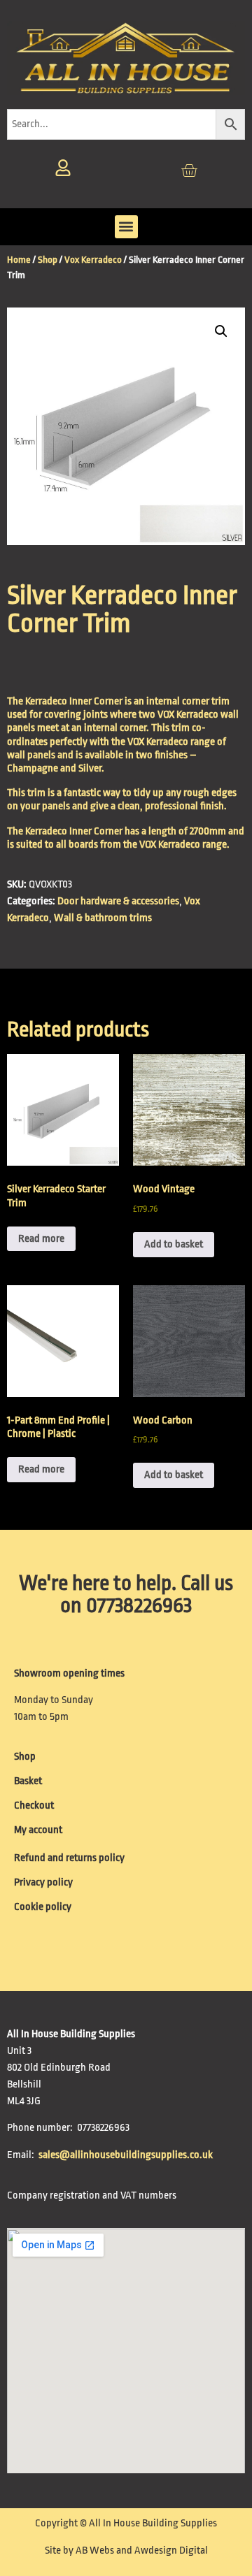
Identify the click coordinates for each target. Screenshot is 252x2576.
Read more (41, 1239)
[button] (126, 227)
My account (38, 1830)
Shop (48, 260)
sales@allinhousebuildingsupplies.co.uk (127, 2155)
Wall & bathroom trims (103, 918)
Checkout (34, 1806)
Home (19, 260)
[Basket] (189, 171)
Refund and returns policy (69, 1858)
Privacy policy (43, 1882)
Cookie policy (43, 1907)
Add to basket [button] (174, 1244)
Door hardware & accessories (118, 901)
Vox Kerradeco (93, 260)
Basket (28, 1781)
